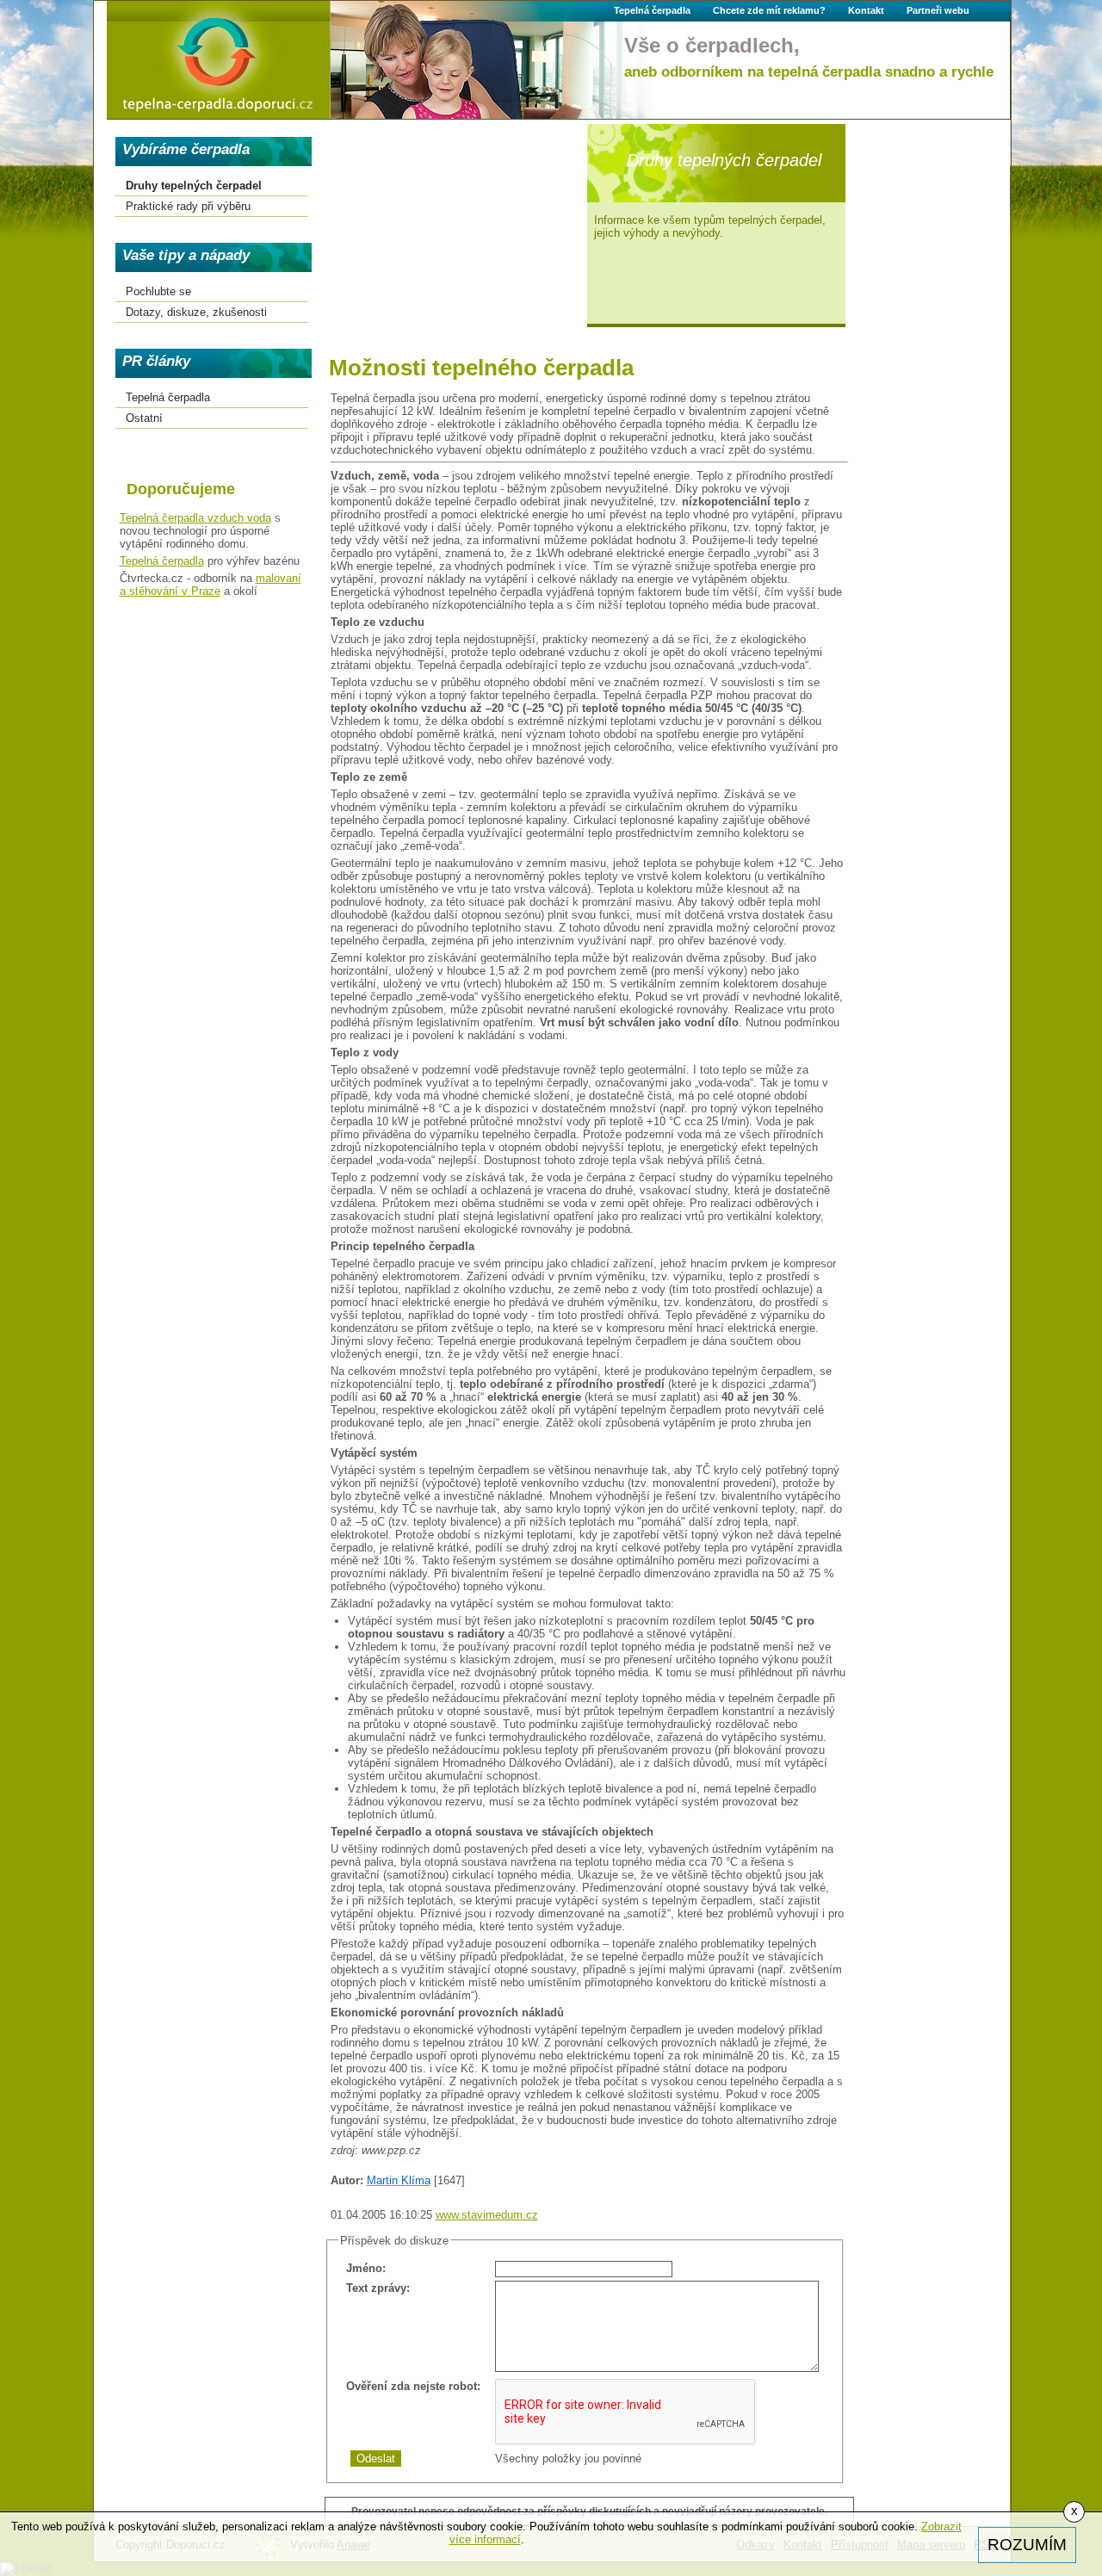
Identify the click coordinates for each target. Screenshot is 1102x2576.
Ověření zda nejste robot (412, 2386)
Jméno (364, 2268)
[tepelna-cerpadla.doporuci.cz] (218, 60)
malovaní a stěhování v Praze (210, 585)
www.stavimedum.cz (487, 2215)
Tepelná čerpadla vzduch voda (195, 518)
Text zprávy (376, 2288)
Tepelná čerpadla (162, 561)
